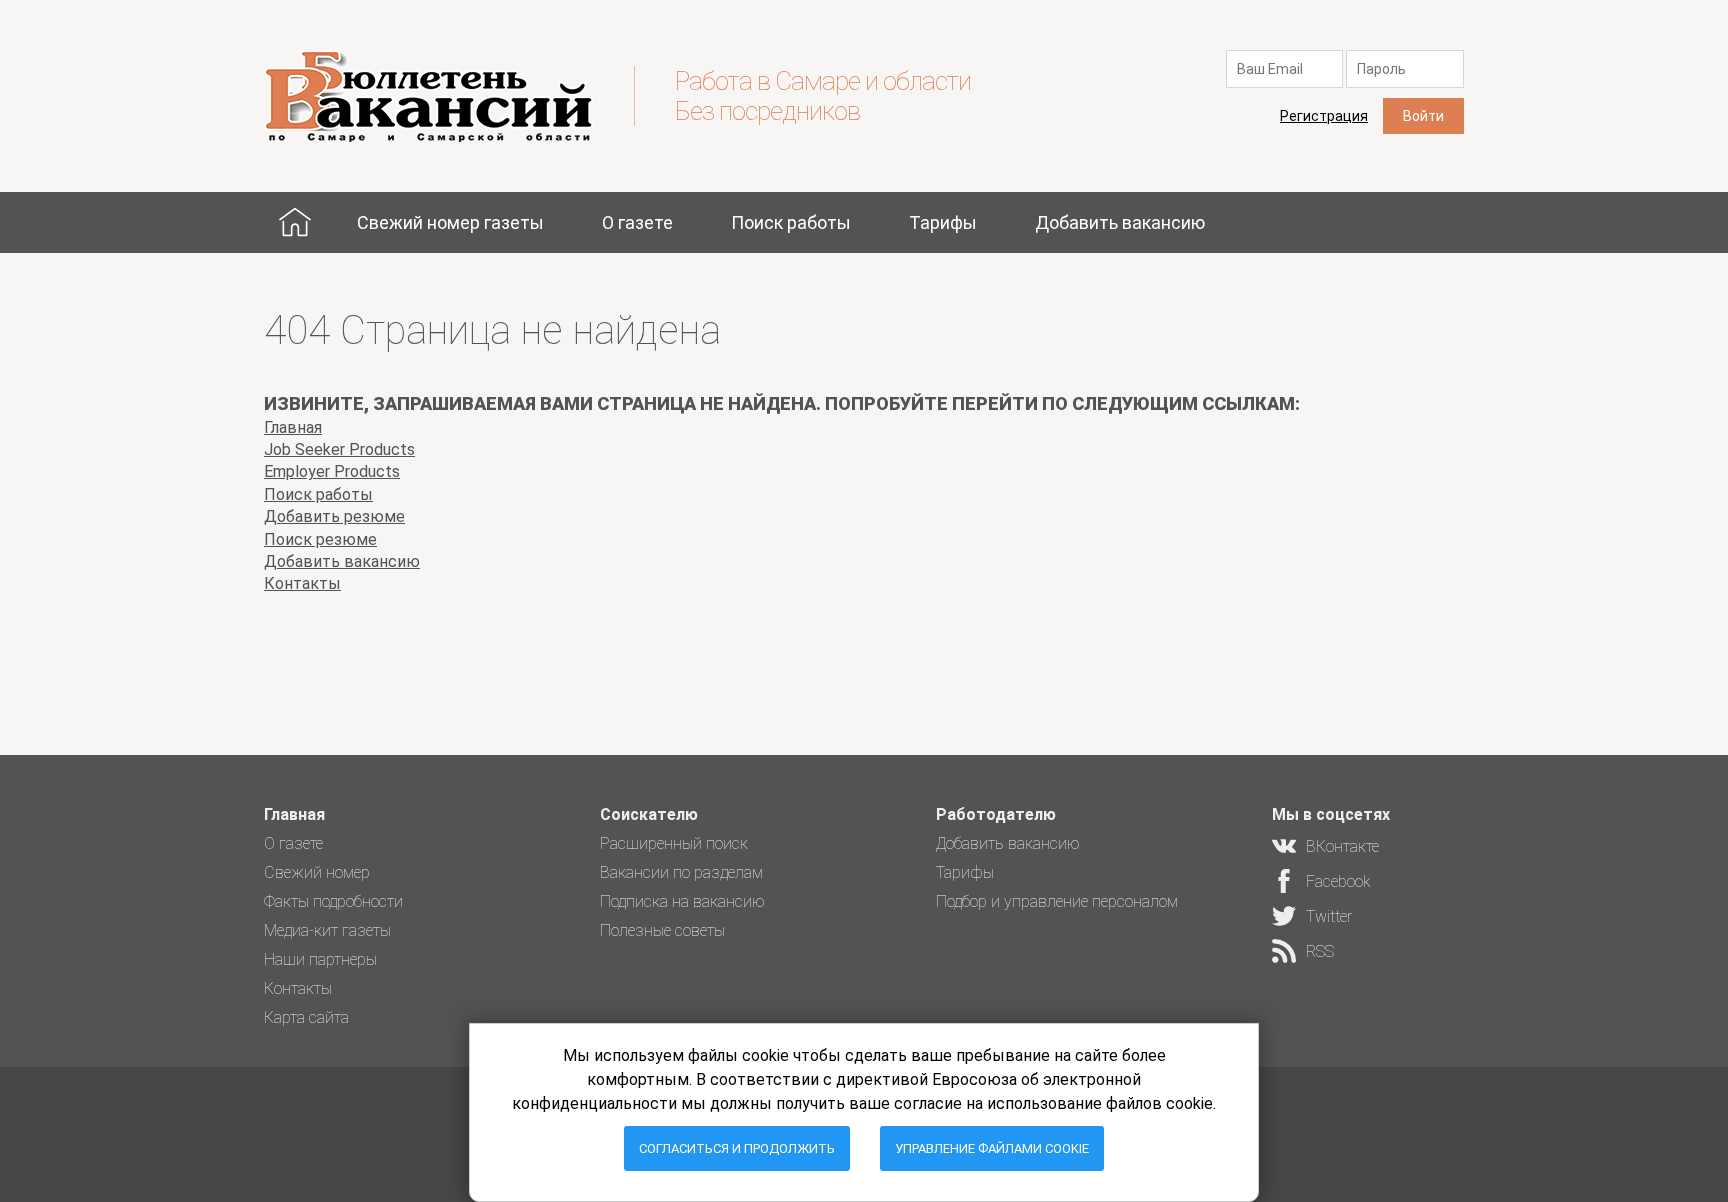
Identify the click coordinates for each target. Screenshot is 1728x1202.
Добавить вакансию (1120, 222)
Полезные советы (662, 930)
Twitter (1329, 916)
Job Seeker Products (339, 449)
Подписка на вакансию (682, 901)
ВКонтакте (1342, 846)
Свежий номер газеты (450, 222)
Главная (295, 222)
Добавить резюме (334, 516)
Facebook (1338, 881)
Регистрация (1324, 116)
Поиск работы (791, 222)
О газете (637, 222)
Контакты (302, 583)
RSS (1320, 951)
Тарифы (943, 222)
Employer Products (332, 471)
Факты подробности (333, 901)
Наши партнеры (320, 959)
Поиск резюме (320, 539)
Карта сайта (306, 1017)
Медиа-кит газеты (327, 930)
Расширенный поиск (674, 843)
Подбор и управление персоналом (1057, 901)
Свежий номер (317, 872)
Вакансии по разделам (681, 872)
